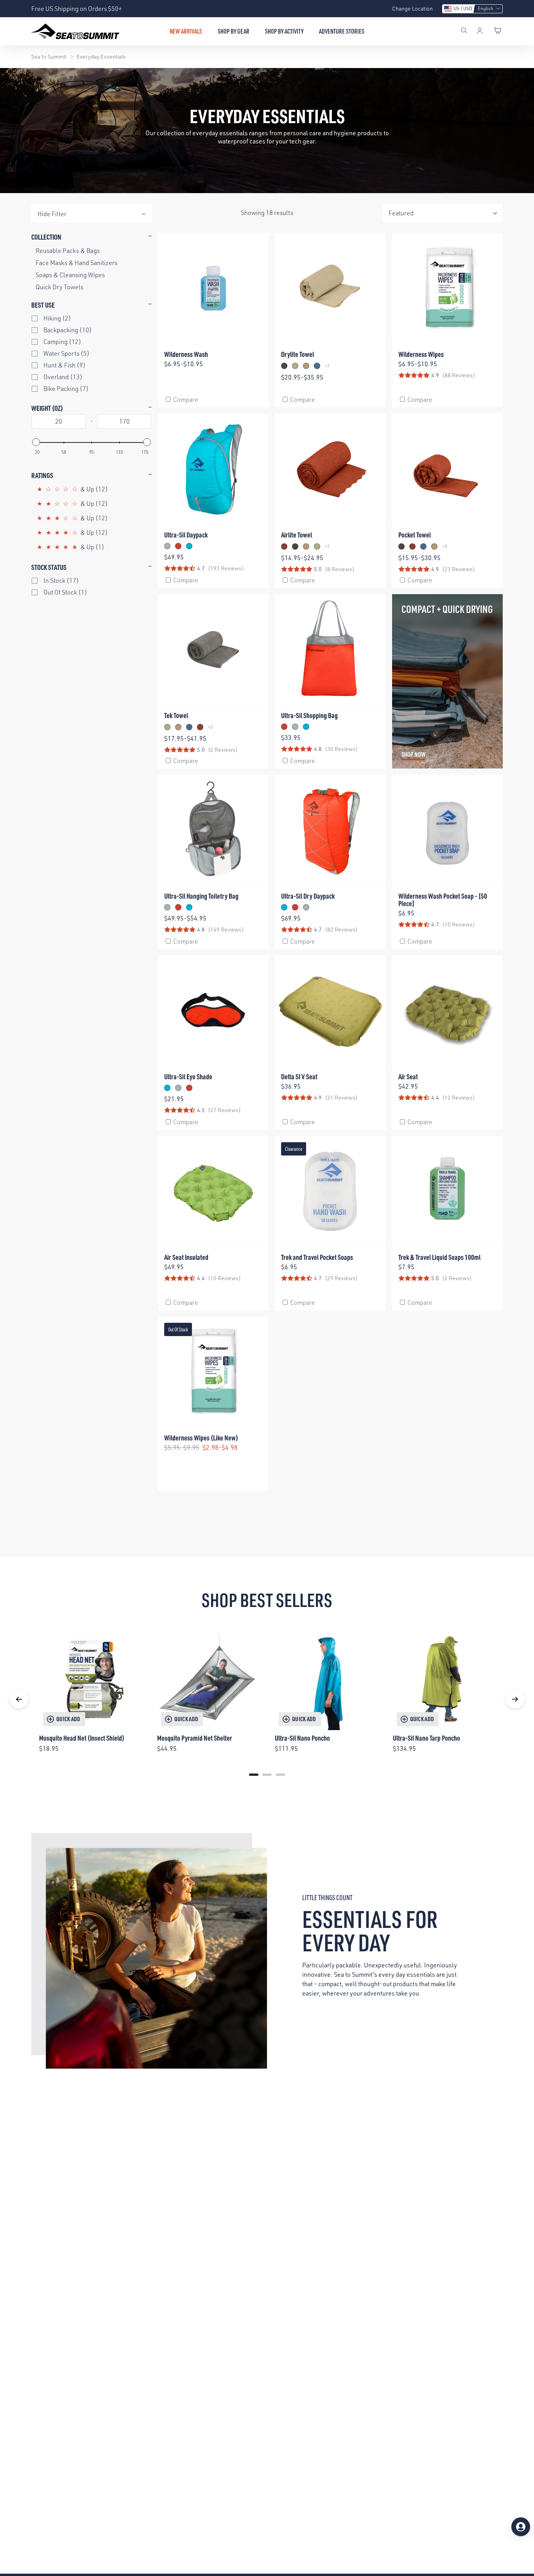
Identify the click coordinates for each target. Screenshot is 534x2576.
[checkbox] (93, 318)
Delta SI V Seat (299, 1076)
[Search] (464, 31)
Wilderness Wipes (421, 354)
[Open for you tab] (521, 2527)
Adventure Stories (342, 31)
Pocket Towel (415, 535)
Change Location (412, 8)
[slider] (36, 442)
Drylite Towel (297, 354)
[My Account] (480, 31)
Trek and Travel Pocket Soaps (317, 1257)
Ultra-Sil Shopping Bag (309, 715)
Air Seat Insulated (186, 1257)
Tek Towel (176, 715)
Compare (186, 399)
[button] (472, 9)
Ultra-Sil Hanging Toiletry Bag (201, 896)
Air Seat (408, 1076)
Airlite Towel (297, 535)
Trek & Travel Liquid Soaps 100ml (439, 1257)
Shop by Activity (284, 31)
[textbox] (59, 421)
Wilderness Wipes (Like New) (201, 1438)
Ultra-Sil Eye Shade (188, 1076)
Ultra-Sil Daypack (186, 535)
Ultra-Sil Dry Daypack (308, 896)
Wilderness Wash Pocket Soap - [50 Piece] (443, 899)
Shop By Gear (234, 31)
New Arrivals (186, 31)
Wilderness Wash (186, 354)
